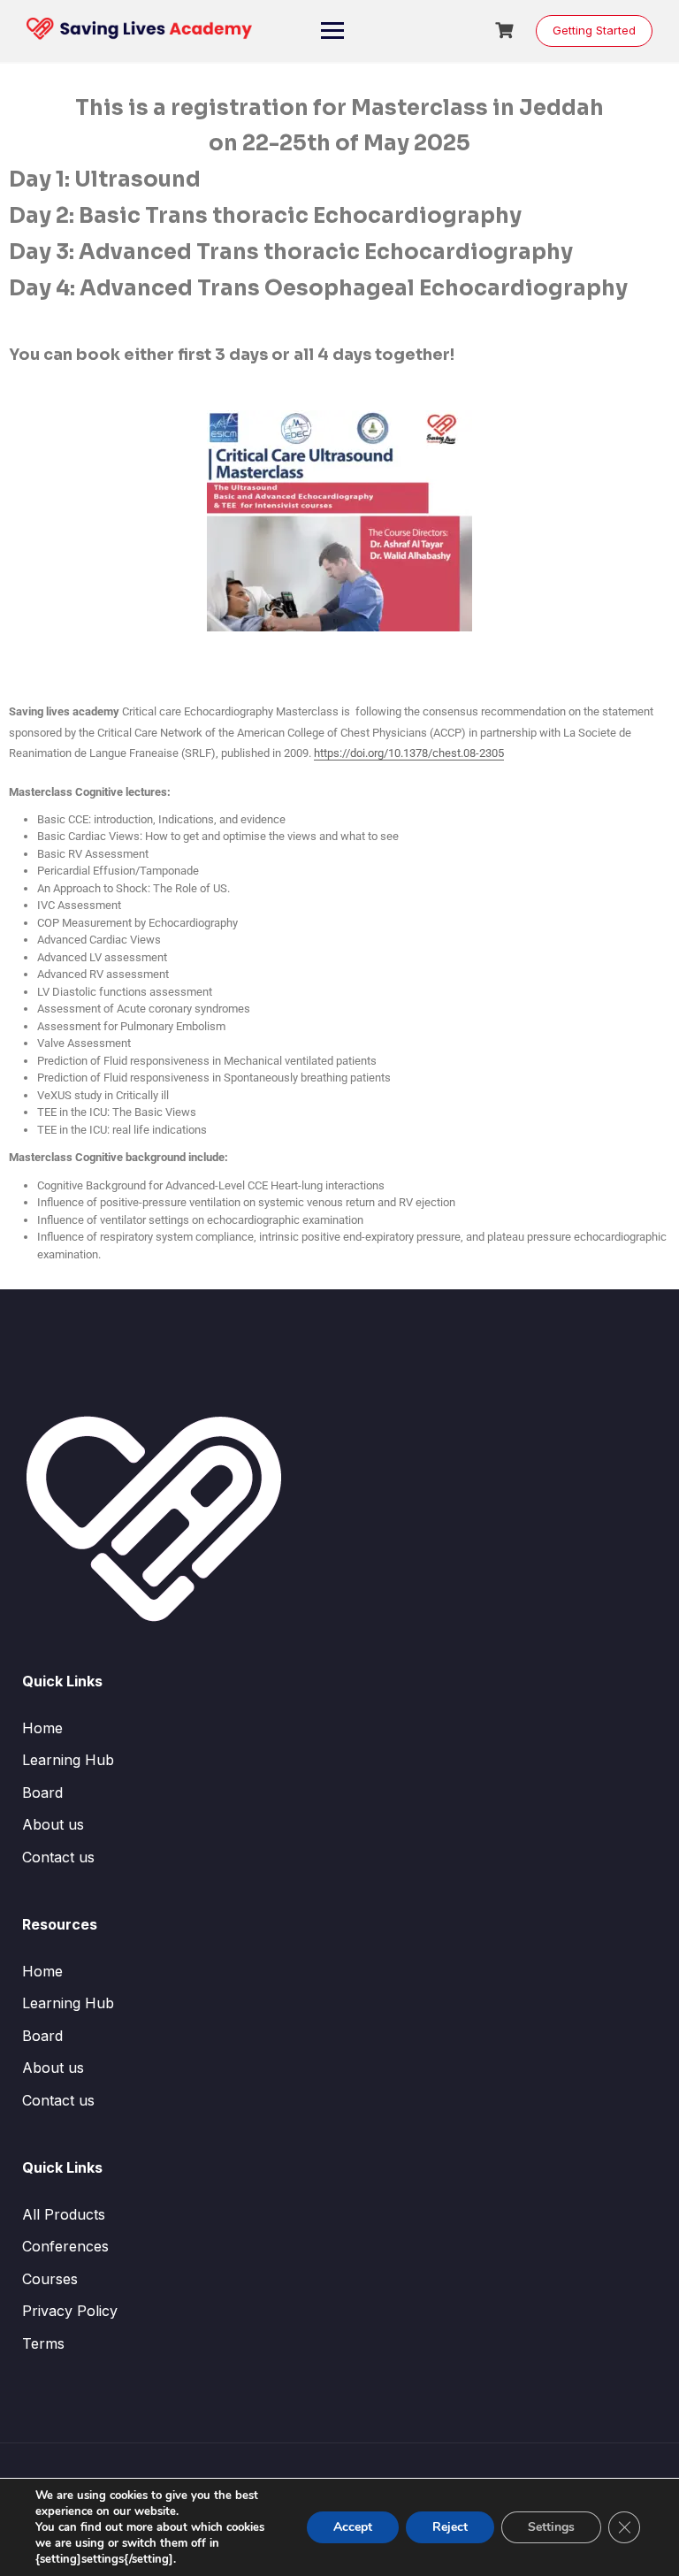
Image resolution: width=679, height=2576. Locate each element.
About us (53, 1824)
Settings (551, 2527)
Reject (450, 2527)
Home (42, 1728)
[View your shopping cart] (507, 31)
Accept (353, 2527)
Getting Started (594, 30)
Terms (43, 2343)
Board (42, 1792)
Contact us (58, 1857)
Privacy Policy (70, 2311)
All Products (64, 2214)
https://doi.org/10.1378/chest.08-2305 (409, 753)
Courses (50, 2279)
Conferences (65, 2246)
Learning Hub (68, 1760)
